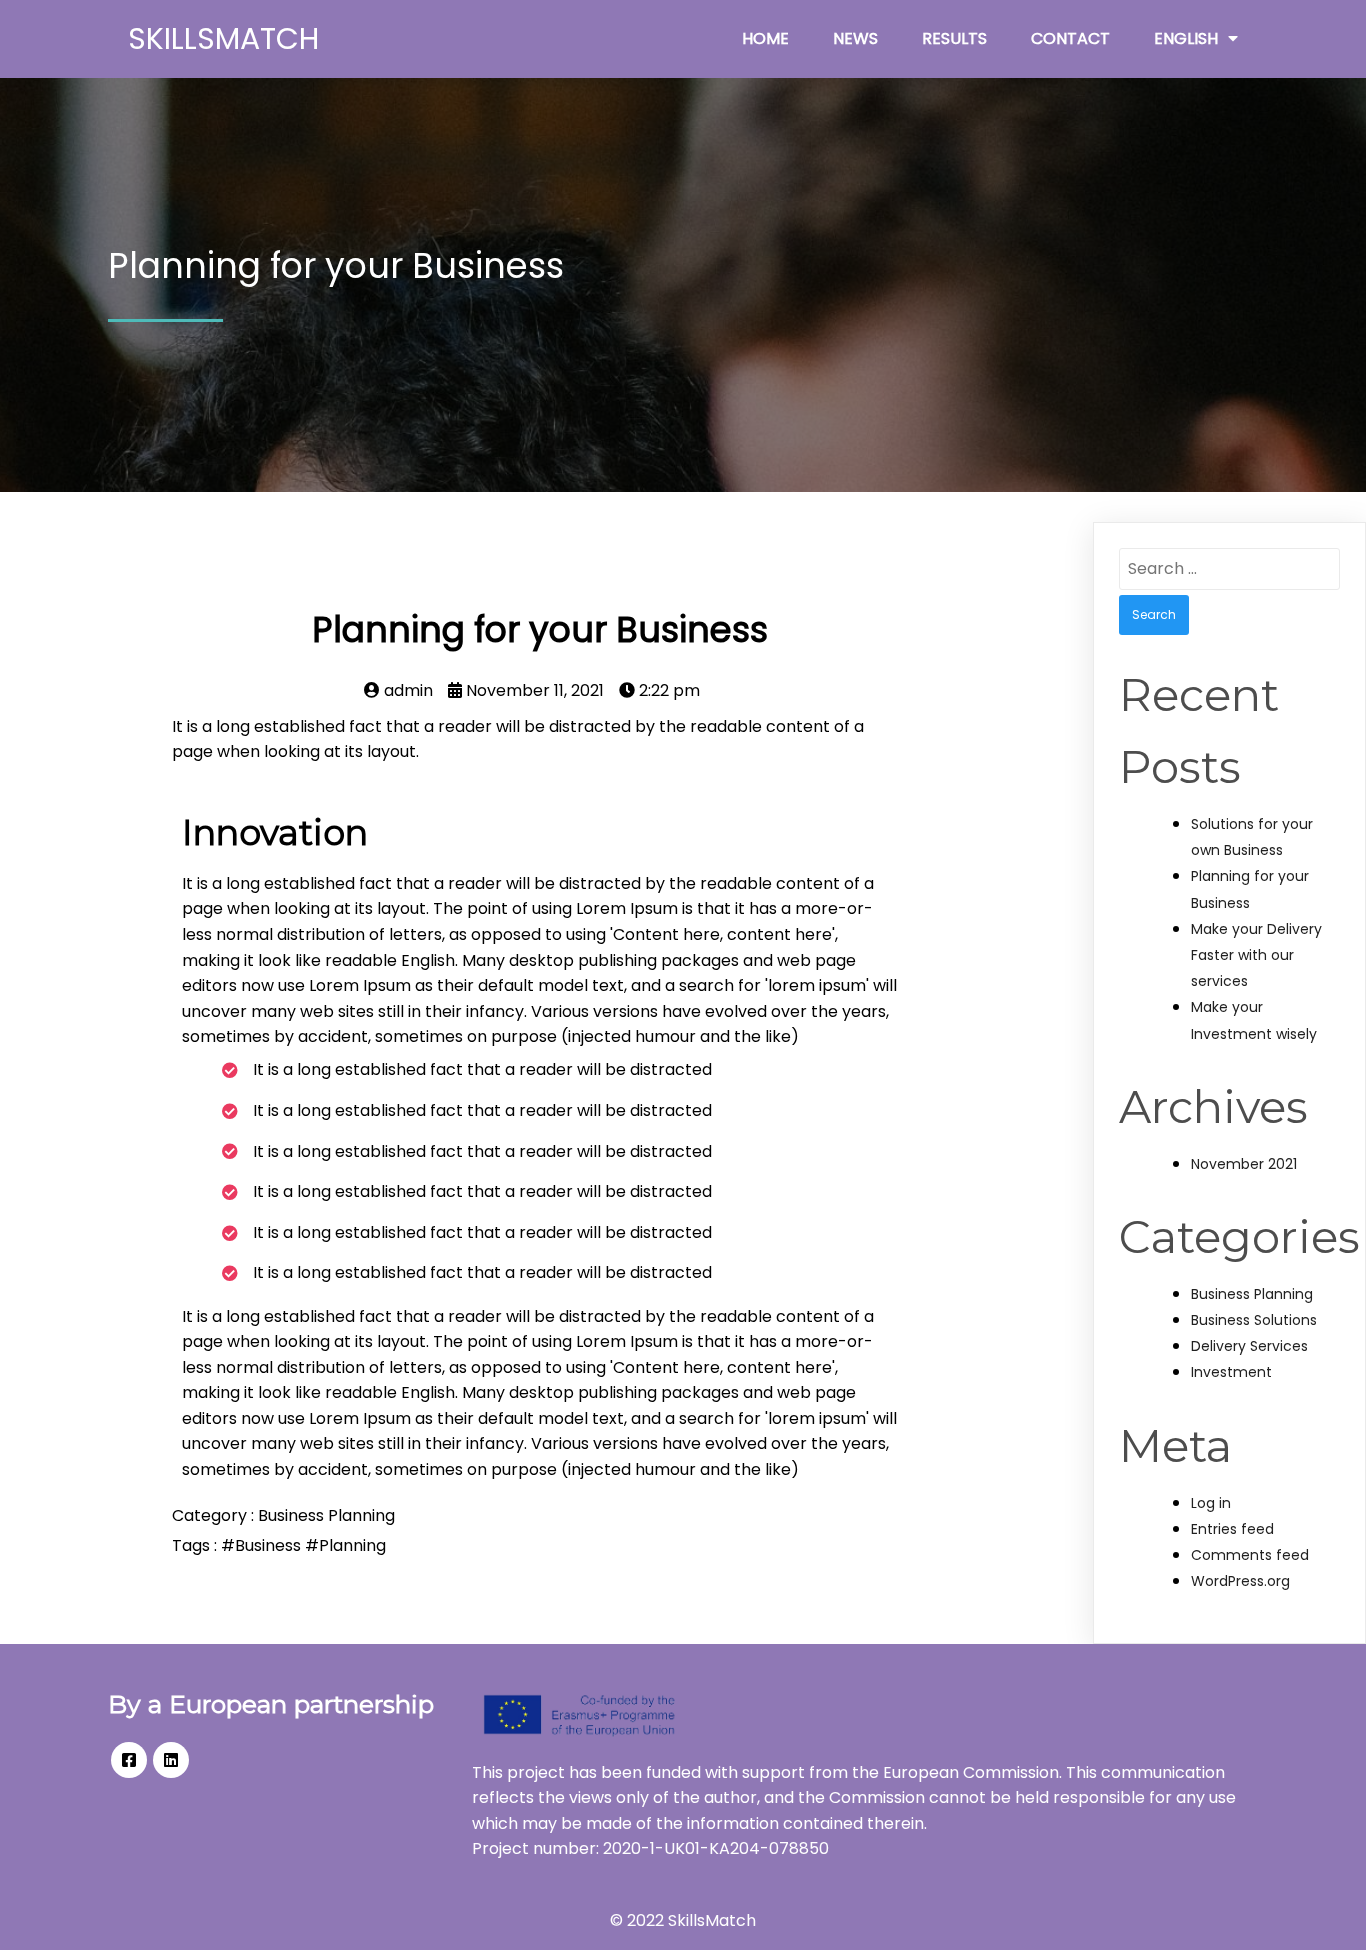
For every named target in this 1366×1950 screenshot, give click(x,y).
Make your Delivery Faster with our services (1256, 955)
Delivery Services (1249, 1346)
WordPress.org (1240, 1581)
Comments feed (1250, 1555)
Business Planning (326, 1515)
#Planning (345, 1545)
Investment (1231, 1372)
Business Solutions (1254, 1320)
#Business (263, 1545)
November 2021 (1244, 1164)
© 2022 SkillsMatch (683, 1920)
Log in (1211, 1503)
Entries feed (1232, 1529)
